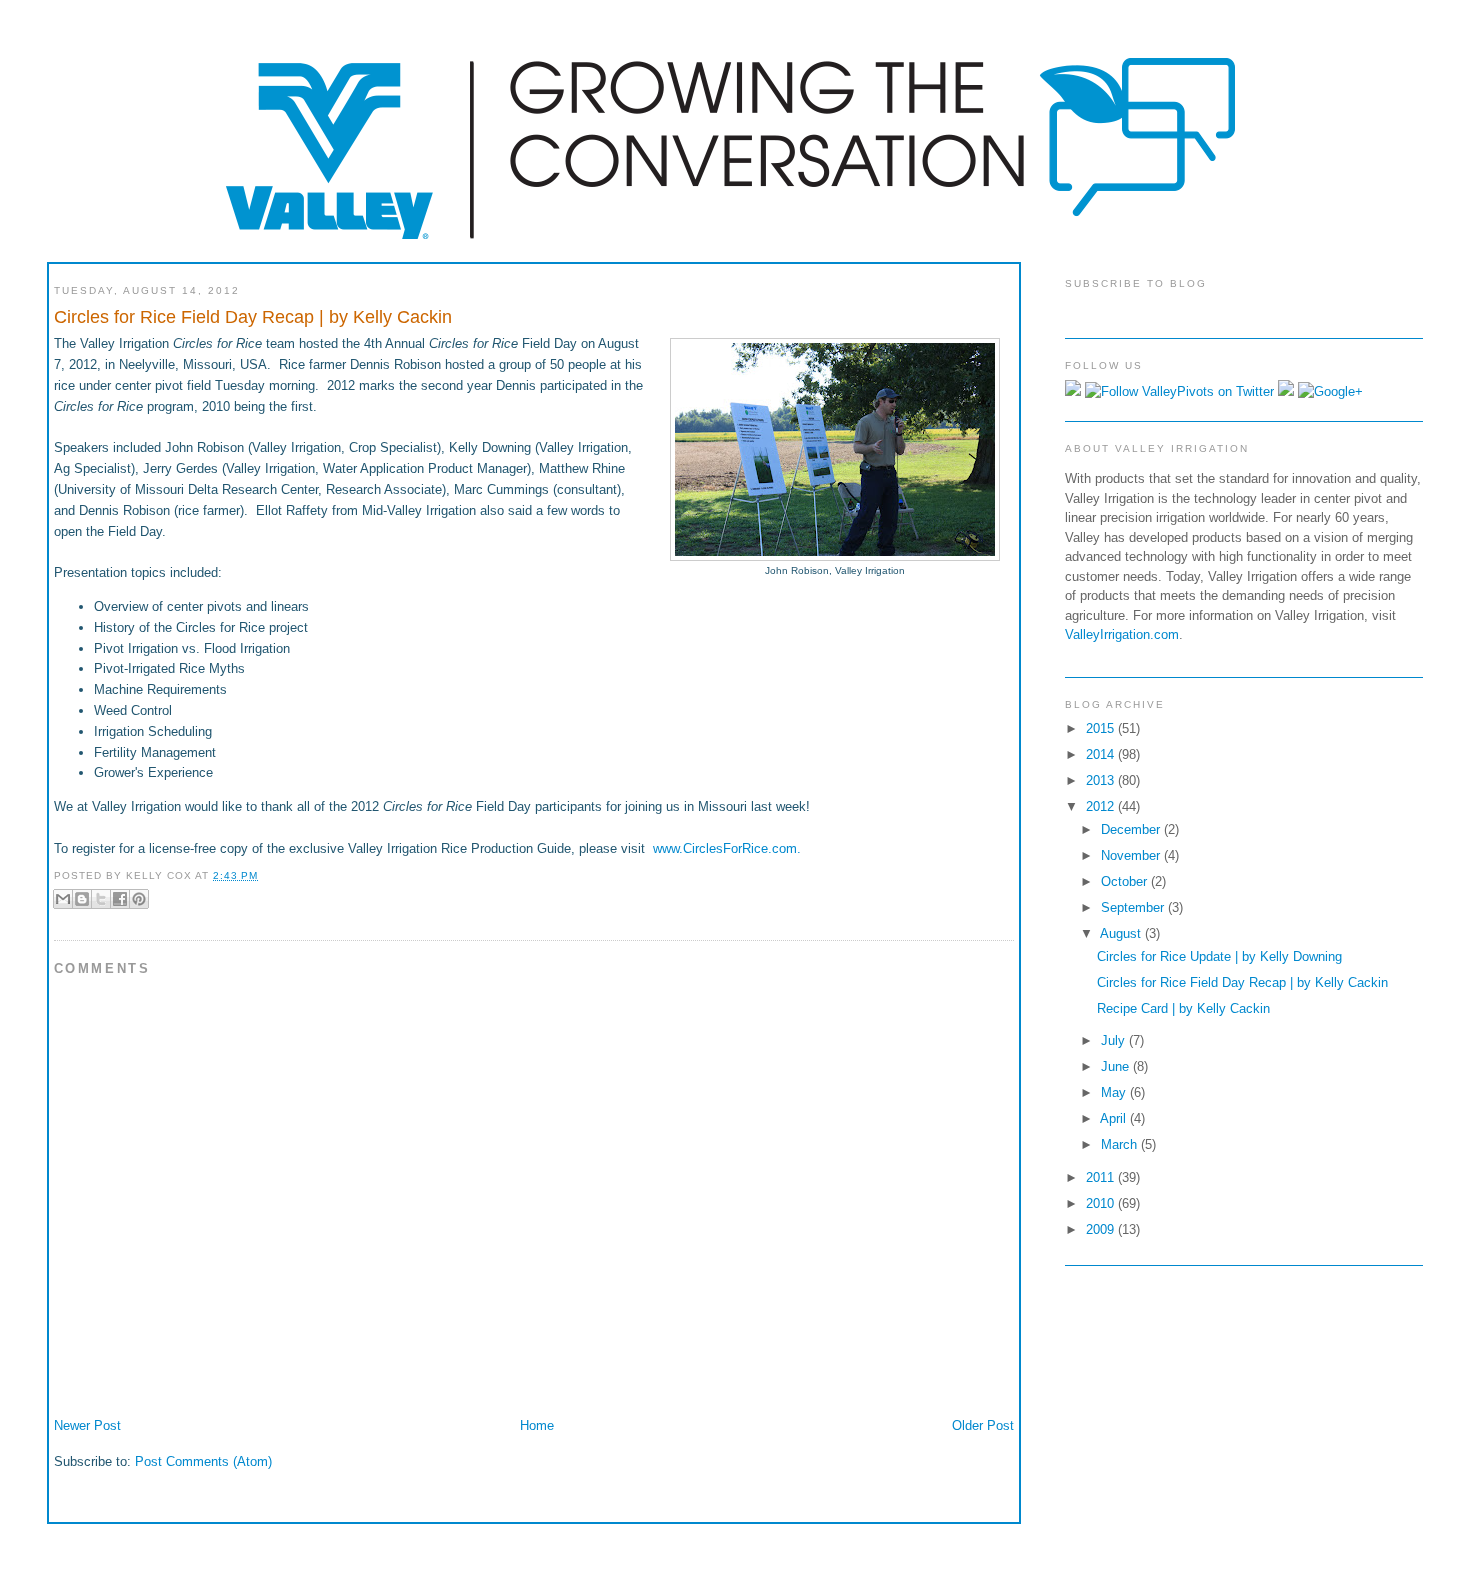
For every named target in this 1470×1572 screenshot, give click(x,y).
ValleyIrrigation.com (1122, 634)
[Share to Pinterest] (139, 899)
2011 (1102, 1177)
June (1117, 1066)
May (1115, 1092)
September (1134, 907)
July (1115, 1040)
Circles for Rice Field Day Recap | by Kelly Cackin (1242, 982)
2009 (1102, 1229)
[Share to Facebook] (120, 899)
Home (537, 1425)
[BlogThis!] (82, 899)
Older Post (983, 1425)
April (1115, 1118)
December (1132, 829)
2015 (1102, 728)
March (1121, 1144)
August (1122, 933)
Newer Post (87, 1425)
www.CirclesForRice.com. (727, 848)
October (1126, 881)
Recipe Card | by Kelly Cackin (1183, 1008)
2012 (1102, 806)
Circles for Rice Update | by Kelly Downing (1219, 956)
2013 (1102, 780)
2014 (1102, 754)
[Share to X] (101, 899)
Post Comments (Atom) (203, 1461)
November (1132, 855)
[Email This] (63, 899)
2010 (1102, 1203)
